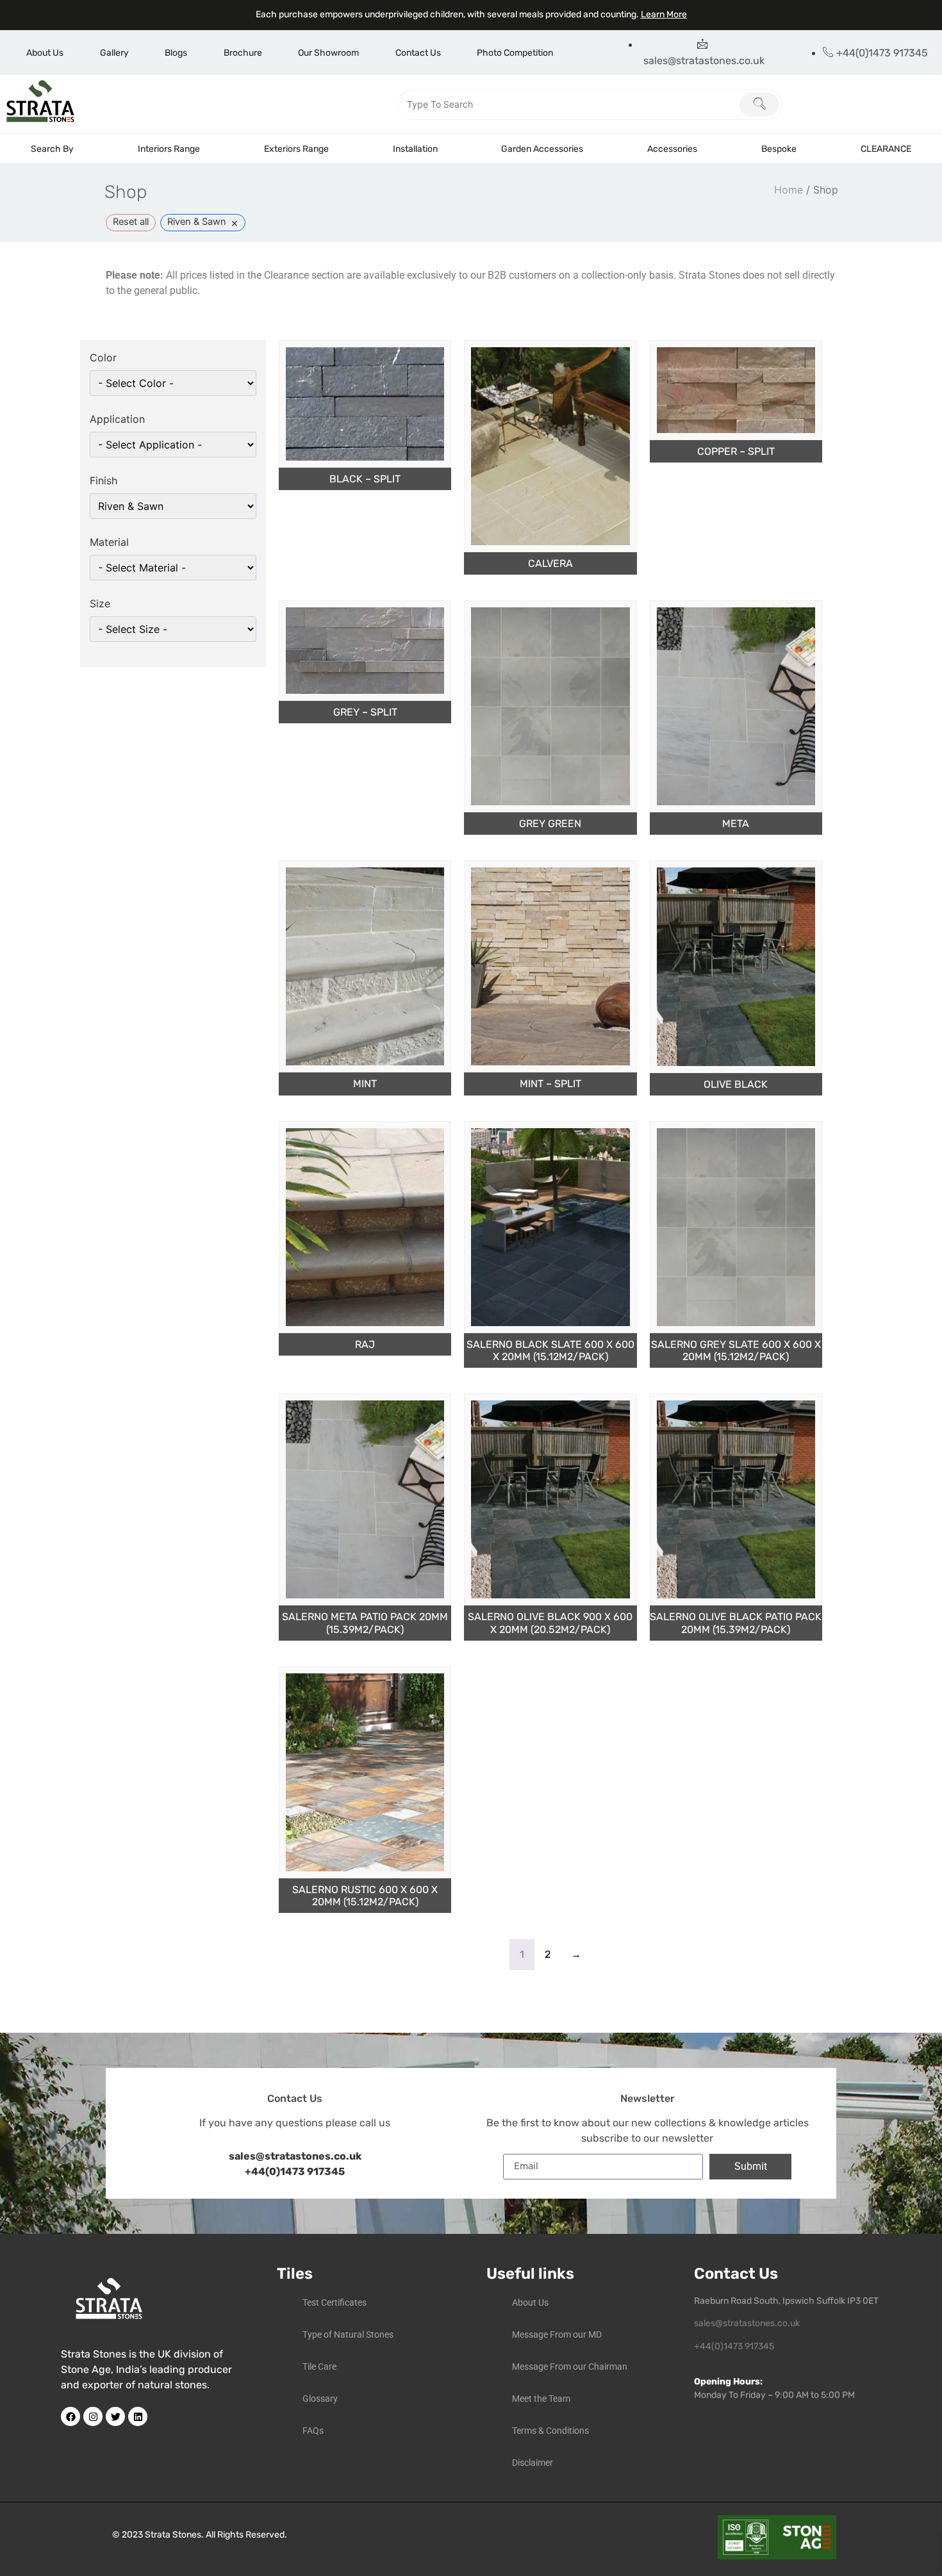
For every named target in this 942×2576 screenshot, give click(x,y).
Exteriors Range (296, 149)
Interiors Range (169, 149)
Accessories (672, 149)
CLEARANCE (886, 149)
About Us (45, 53)
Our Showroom (328, 53)
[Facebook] (70, 2416)
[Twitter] (115, 2416)
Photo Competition (515, 53)
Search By (52, 149)
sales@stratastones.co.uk (747, 2323)
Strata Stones (173, 2535)
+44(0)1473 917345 (295, 2171)
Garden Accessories (542, 149)
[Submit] (759, 104)
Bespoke (779, 149)
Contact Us (418, 53)
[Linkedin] (138, 2416)
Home (789, 190)
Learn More (664, 14)
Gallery (114, 53)
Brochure (243, 53)
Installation (415, 149)
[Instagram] (93, 2416)
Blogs (176, 53)
